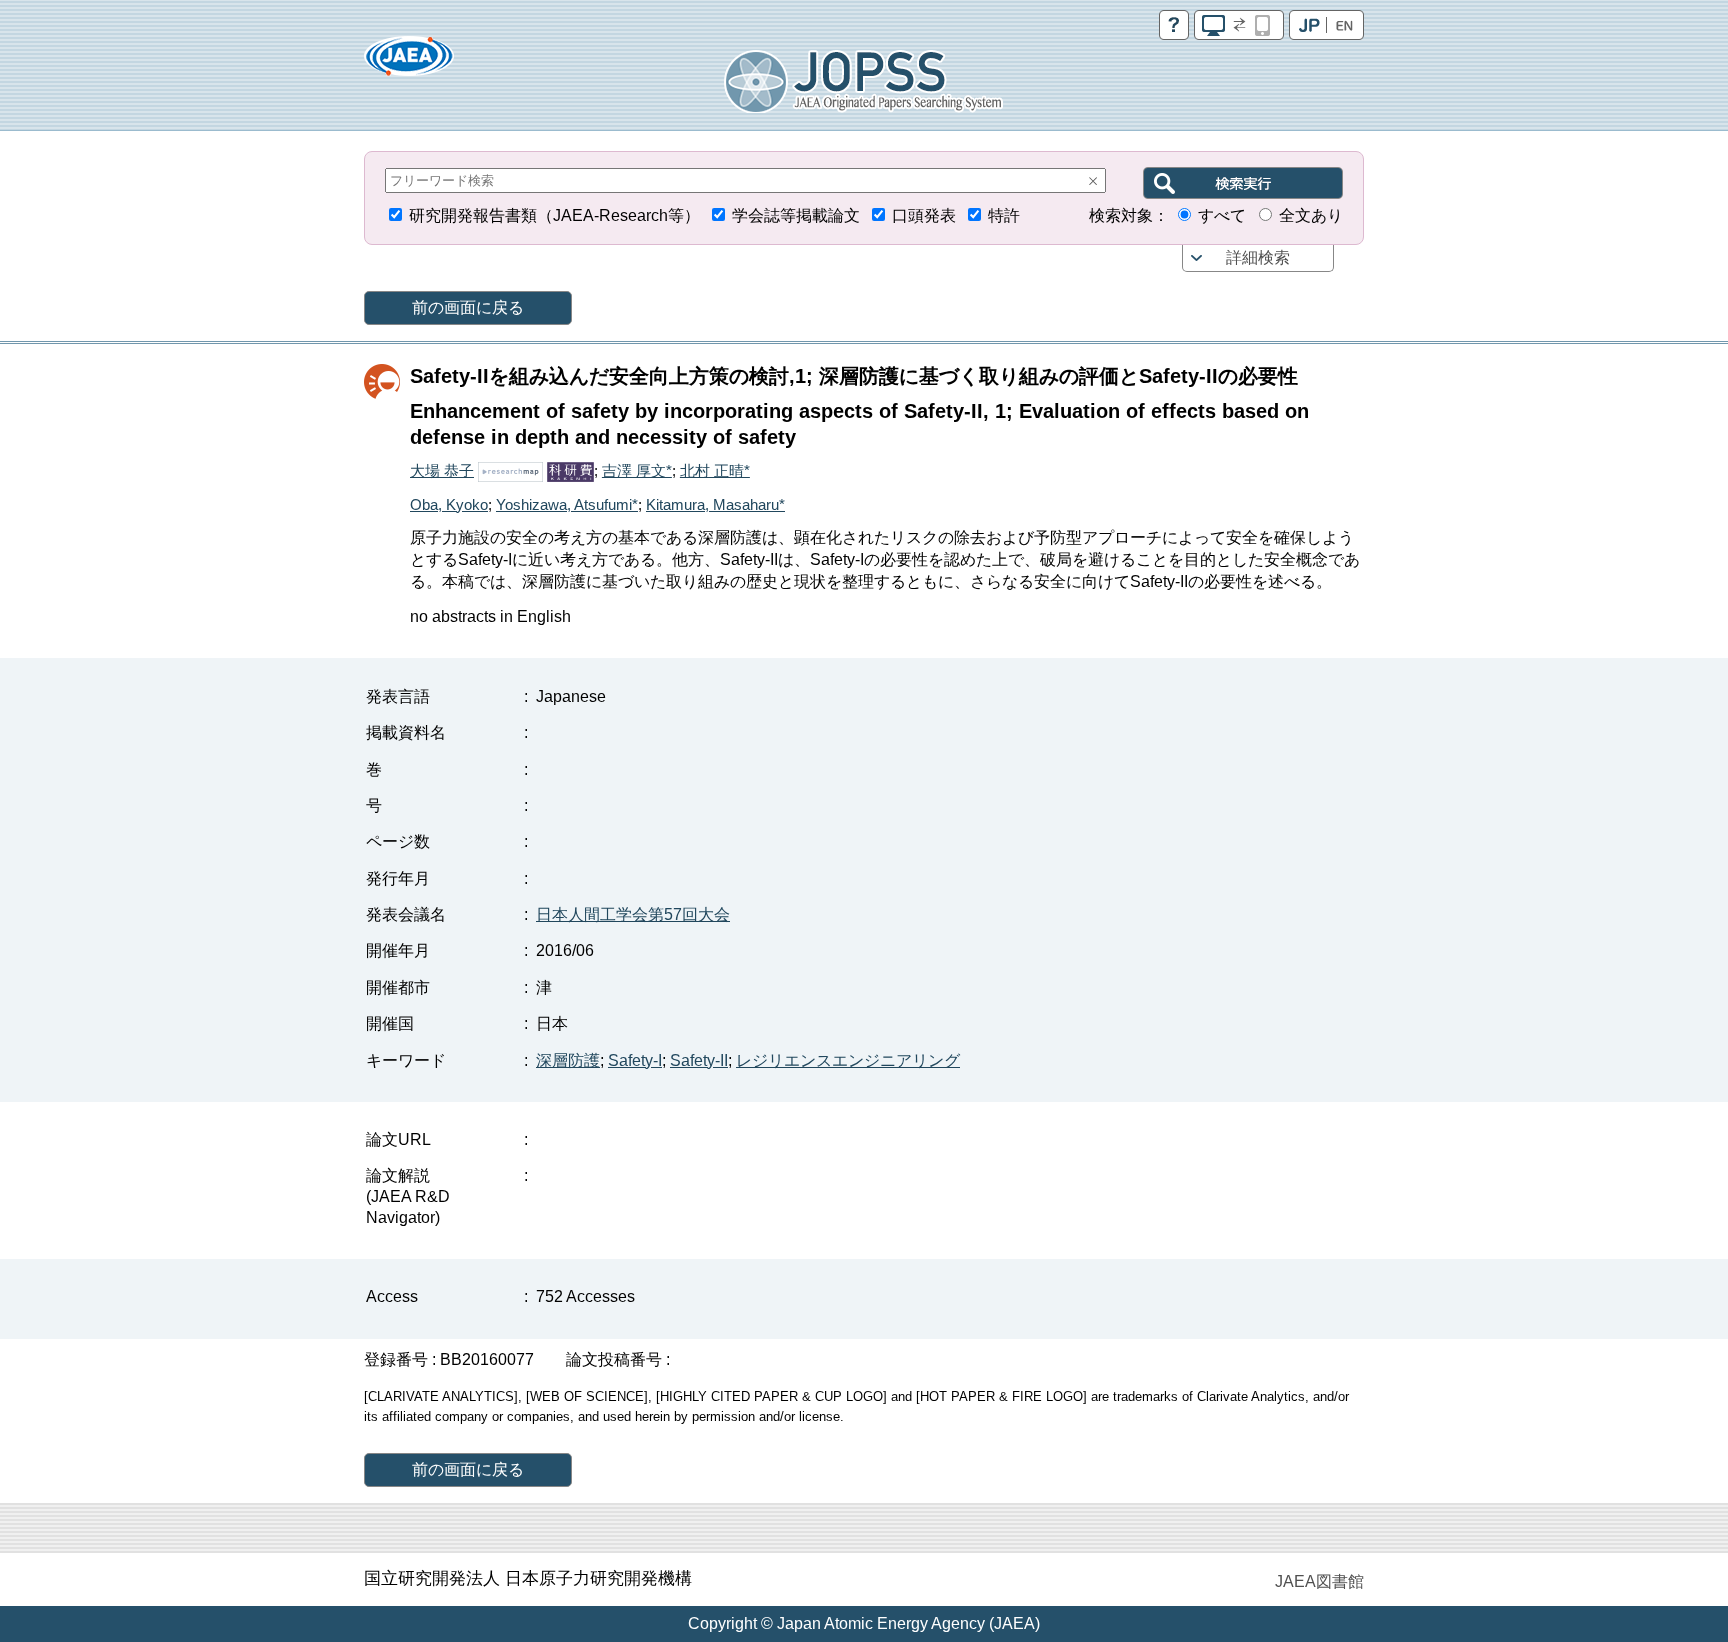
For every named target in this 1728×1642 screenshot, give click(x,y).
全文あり (1311, 215)
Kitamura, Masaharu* (715, 504)
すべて (1222, 215)
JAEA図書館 (1319, 1581)
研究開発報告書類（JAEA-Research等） (554, 215)
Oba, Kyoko (449, 504)
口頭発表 (924, 215)
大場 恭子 (442, 470)
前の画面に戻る (468, 307)
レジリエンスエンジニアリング (848, 1060)
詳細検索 (1258, 257)
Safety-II (699, 1060)
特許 (1004, 215)
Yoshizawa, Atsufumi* (567, 504)
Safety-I (635, 1060)
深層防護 (568, 1060)
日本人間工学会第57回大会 (633, 914)
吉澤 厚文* (637, 470)
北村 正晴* (715, 470)
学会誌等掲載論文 (796, 215)
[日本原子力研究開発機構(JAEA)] (409, 62)
